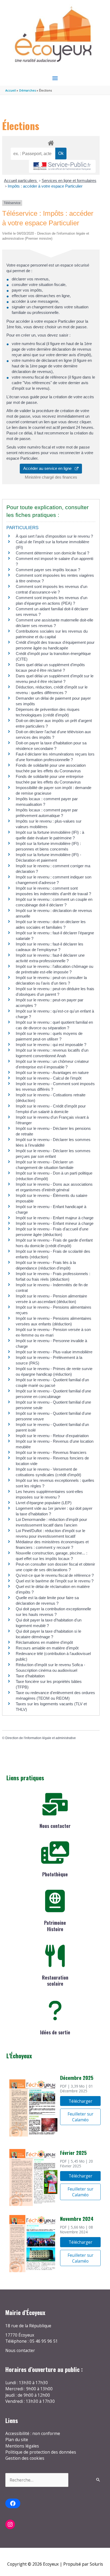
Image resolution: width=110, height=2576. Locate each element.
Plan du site (17, 2440)
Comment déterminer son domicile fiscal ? (52, 553)
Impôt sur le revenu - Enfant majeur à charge (55, 1218)
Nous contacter (55, 1826)
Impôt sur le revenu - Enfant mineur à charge (55, 1223)
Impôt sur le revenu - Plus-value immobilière (54, 1352)
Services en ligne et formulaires (69, 181)
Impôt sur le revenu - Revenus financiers (51, 1452)
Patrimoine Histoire (55, 1926)
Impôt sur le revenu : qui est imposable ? (51, 1045)
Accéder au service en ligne (49, 468)
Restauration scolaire (55, 1980)
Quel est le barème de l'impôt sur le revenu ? (55, 1581)
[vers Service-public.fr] (62, 166)
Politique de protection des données (41, 2452)
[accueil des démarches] (51, 142)
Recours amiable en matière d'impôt (47, 1648)
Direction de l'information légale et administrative (41, 1738)
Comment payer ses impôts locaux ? (48, 570)
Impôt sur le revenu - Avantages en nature (52, 1073)
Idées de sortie (55, 2032)
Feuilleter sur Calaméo (80, 2117)
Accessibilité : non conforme (33, 2433)
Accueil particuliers (21, 181)
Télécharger (80, 2101)
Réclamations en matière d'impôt (44, 1642)
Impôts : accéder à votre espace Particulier (45, 186)
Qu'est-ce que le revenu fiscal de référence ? (55, 1575)
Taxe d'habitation (30, 1676)
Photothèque (55, 1874)
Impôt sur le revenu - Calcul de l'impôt (49, 1078)
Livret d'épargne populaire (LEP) (44, 1503)
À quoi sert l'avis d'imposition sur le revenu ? (54, 536)
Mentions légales (22, 2446)
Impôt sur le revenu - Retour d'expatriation (52, 1436)
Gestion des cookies (25, 2458)
